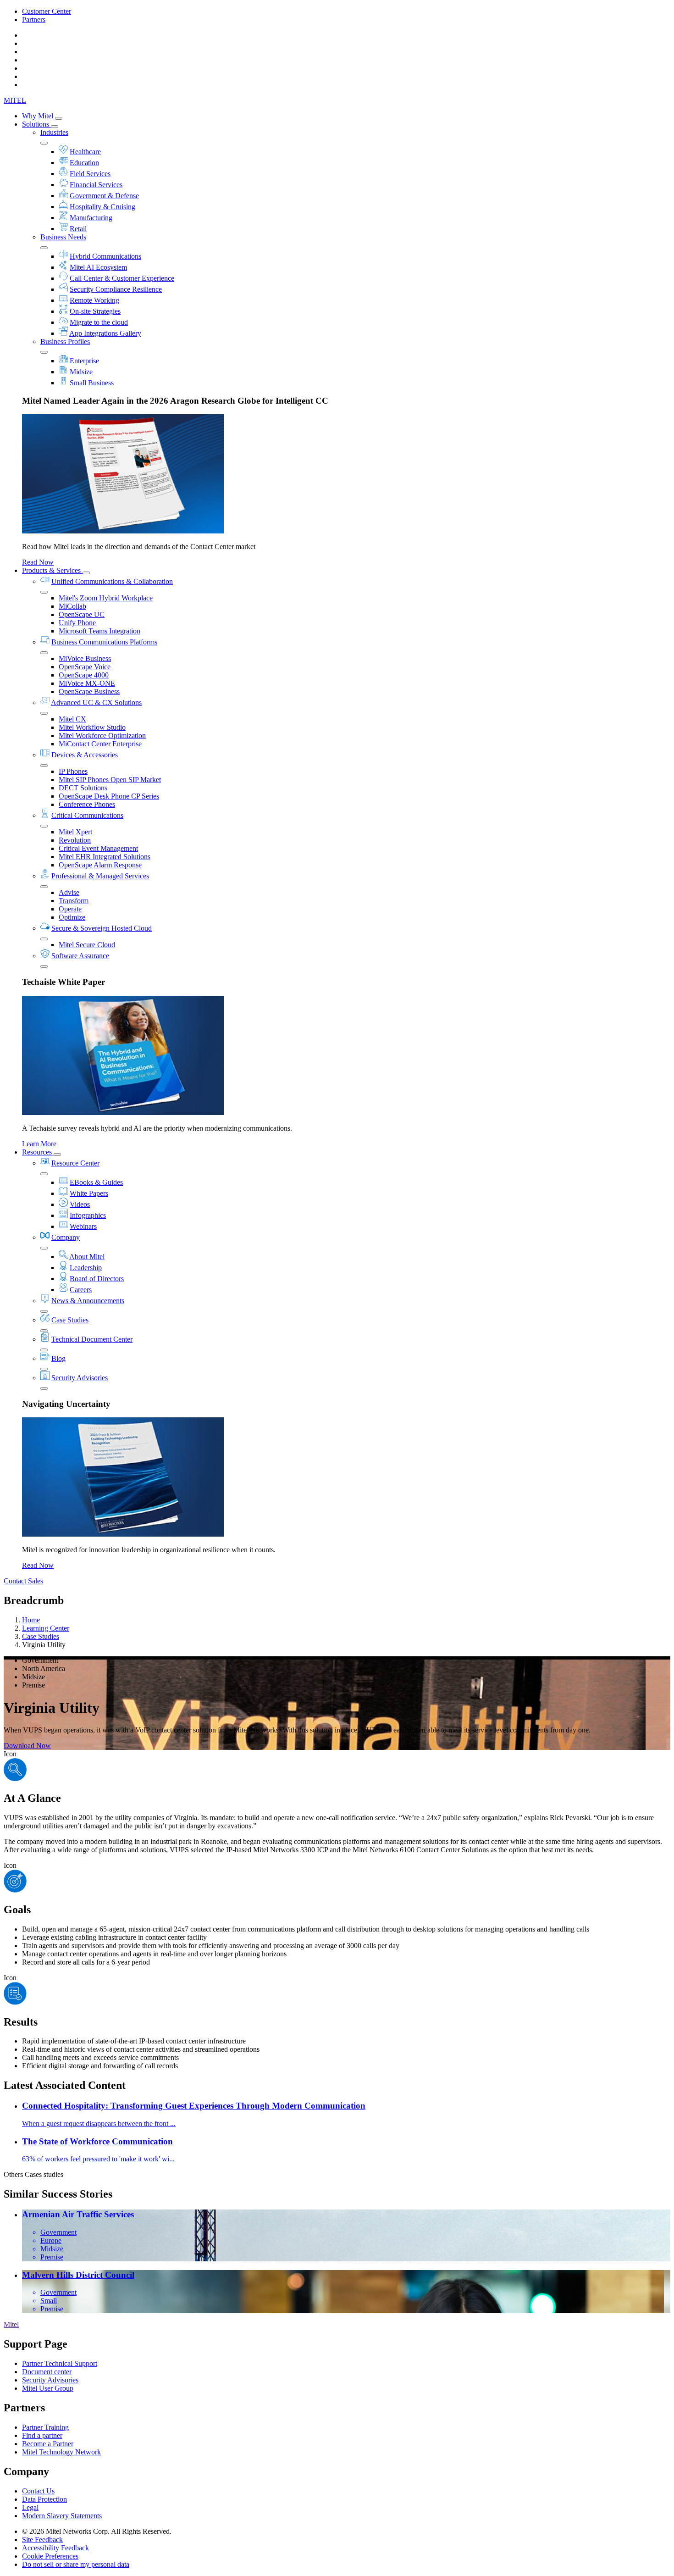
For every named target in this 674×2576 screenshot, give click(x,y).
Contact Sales (23, 1581)
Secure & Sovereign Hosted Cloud (102, 928)
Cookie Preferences (50, 2556)
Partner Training (45, 2427)
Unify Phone (77, 623)
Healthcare (85, 152)
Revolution (75, 840)
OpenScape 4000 (84, 675)
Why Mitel (39, 116)
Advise (69, 892)
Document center (47, 2372)
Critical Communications (87, 815)
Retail (78, 229)
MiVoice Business (85, 658)
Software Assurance (80, 956)
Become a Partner (48, 2444)
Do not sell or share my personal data (76, 2564)
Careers (81, 1290)
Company (66, 1237)
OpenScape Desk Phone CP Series (109, 796)
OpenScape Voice (85, 667)
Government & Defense (104, 196)
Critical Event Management (98, 848)
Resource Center (75, 1163)
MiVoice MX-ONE (87, 683)
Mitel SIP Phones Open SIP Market (110, 780)
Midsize (81, 372)
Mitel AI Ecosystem (98, 267)
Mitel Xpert (75, 832)
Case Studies (70, 1320)
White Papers (89, 1193)
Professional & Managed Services (100, 876)
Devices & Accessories (85, 755)
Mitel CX (72, 719)
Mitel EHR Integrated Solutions (105, 857)
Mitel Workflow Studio (92, 727)
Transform (74, 901)
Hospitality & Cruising (102, 207)
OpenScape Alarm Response (100, 865)
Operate (70, 909)
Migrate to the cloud (99, 322)
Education (84, 163)
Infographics (88, 1215)
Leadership (86, 1268)
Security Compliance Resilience (116, 289)
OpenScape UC (82, 614)
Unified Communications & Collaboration (112, 581)
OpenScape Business (89, 691)
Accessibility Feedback (55, 2548)
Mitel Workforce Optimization (102, 736)
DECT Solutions (83, 788)
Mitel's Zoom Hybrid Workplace (106, 598)
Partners (34, 19)
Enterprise (84, 361)
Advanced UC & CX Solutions (96, 702)
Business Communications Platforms (104, 642)
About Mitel (87, 1257)
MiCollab (72, 606)
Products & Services (52, 570)
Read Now (38, 562)
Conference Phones (87, 804)
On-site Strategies (95, 311)
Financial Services (96, 185)
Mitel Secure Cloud (87, 945)
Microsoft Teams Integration (99, 631)
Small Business (92, 383)
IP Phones (73, 771)
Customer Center (47, 11)
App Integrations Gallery (105, 333)
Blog (58, 1358)
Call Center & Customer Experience (122, 278)
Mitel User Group (48, 2388)
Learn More (39, 1144)
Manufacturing (91, 218)
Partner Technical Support (60, 2363)
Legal (30, 2507)
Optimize (72, 917)
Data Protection (44, 2499)
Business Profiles (65, 341)
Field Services (90, 174)
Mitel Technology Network (61, 2452)
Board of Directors (97, 1279)
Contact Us (38, 2491)
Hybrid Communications (105, 256)
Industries (54, 132)
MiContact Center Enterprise (100, 744)
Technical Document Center (92, 1339)
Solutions (36, 124)
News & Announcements (88, 1301)
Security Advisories (80, 1378)
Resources (38, 1152)
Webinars (83, 1226)
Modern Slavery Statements (62, 2516)
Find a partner (42, 2435)
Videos (80, 1204)
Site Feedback (42, 2540)
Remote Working (94, 300)
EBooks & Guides (96, 1182)
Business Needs (63, 237)
